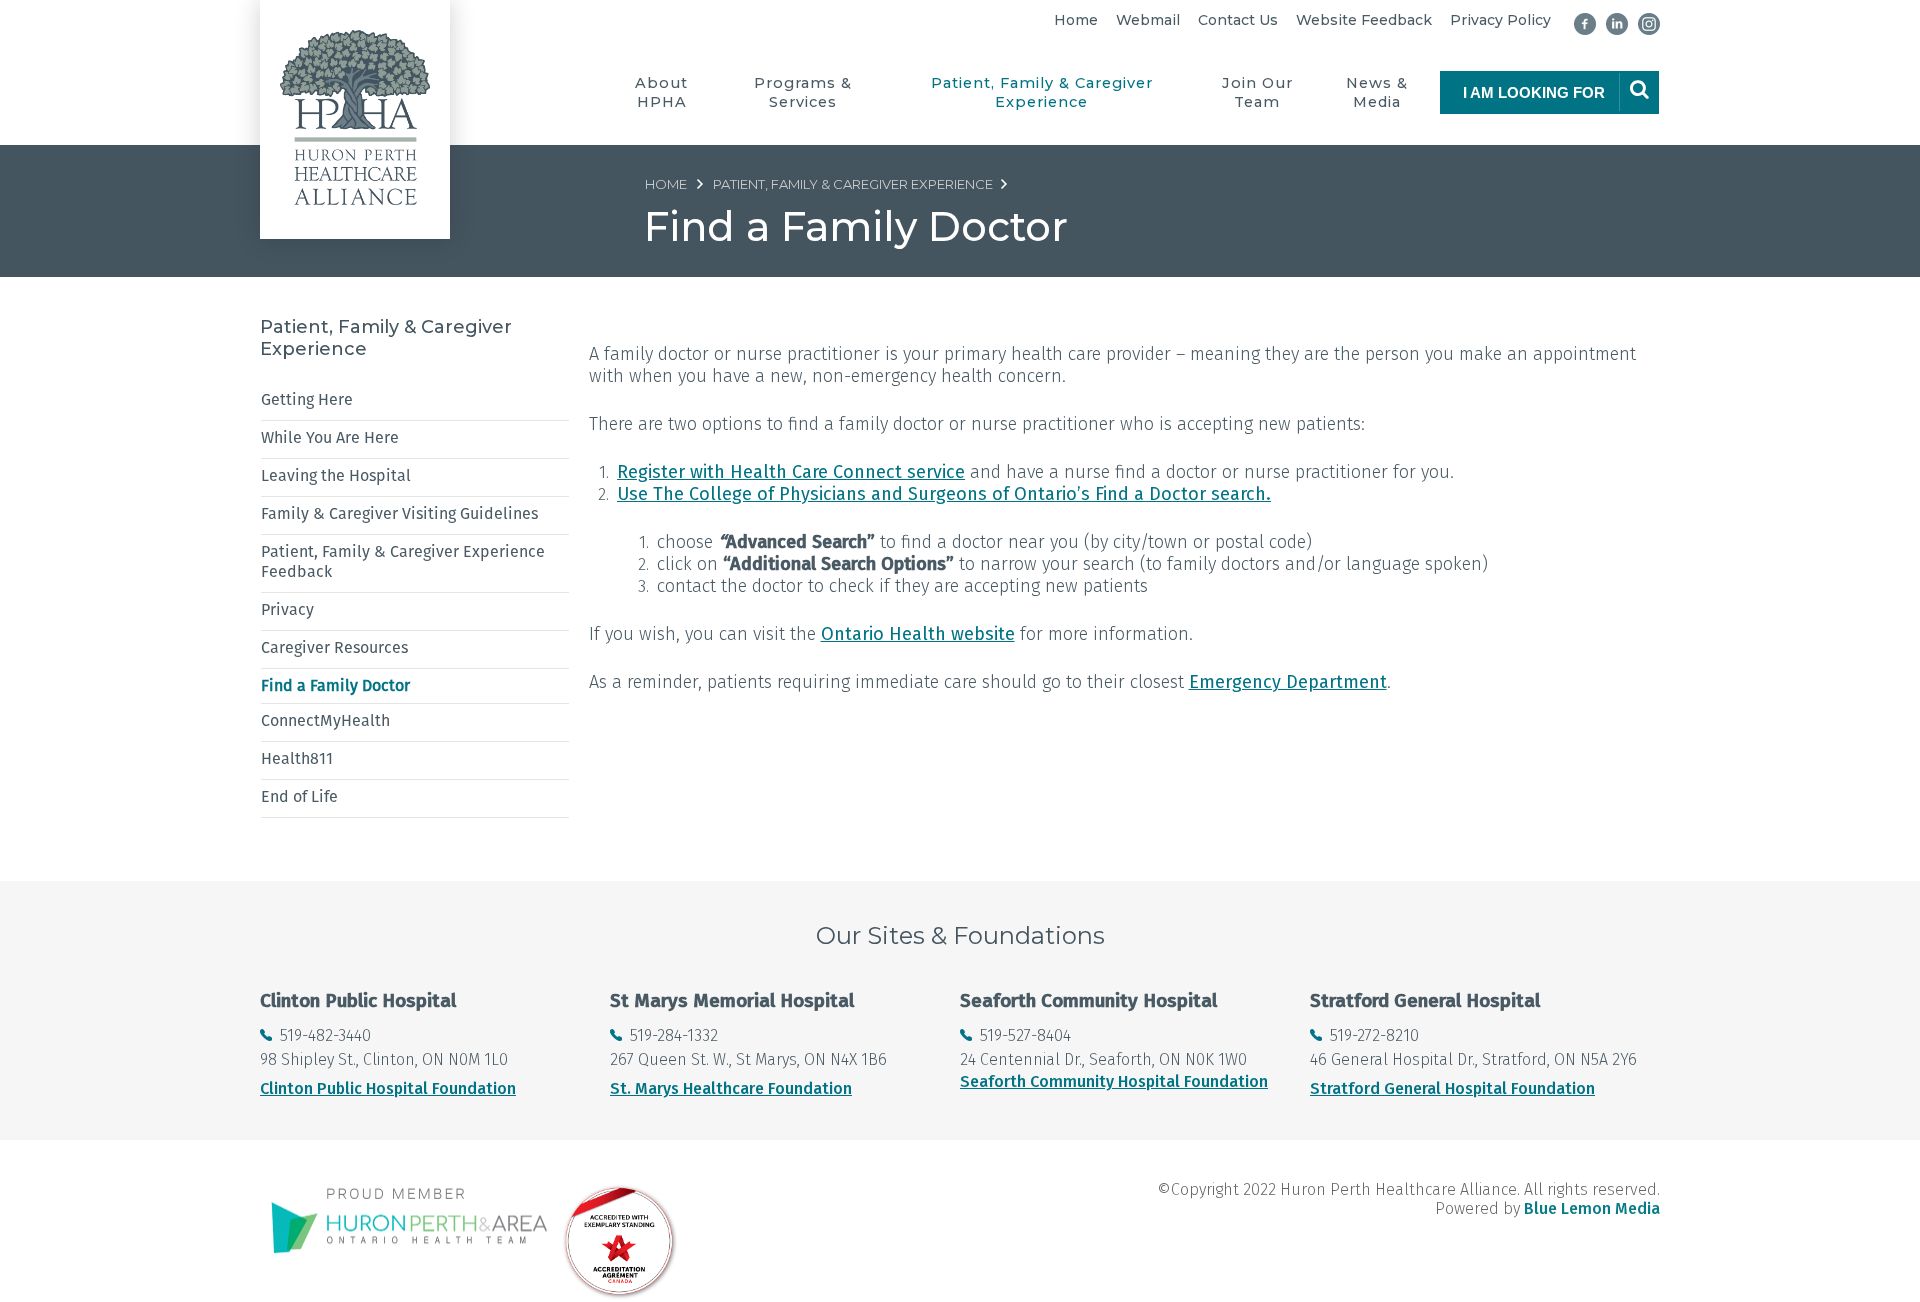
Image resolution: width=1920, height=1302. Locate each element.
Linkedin (1617, 24)
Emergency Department (1288, 682)
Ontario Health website (918, 634)
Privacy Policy (1500, 20)
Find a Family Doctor (335, 685)
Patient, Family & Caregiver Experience (1042, 92)
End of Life (299, 796)
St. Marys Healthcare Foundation (731, 1088)
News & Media (1377, 92)
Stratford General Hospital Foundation (1452, 1088)
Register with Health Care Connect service (791, 472)
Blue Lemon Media (1592, 1208)
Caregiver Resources (334, 647)
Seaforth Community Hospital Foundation (1114, 1081)
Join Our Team (1257, 92)
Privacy (287, 609)
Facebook (1585, 24)
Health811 (297, 758)
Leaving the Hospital (336, 475)
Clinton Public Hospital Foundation (388, 1088)
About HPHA (661, 92)
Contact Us (1238, 20)
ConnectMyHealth (325, 720)
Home (1076, 20)
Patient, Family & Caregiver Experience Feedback (403, 561)
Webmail (1148, 20)
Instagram (1649, 24)
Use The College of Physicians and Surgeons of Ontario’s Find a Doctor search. (944, 494)
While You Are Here (330, 437)
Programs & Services (803, 92)
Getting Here (307, 399)
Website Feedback (1364, 20)
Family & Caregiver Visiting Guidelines (399, 513)
